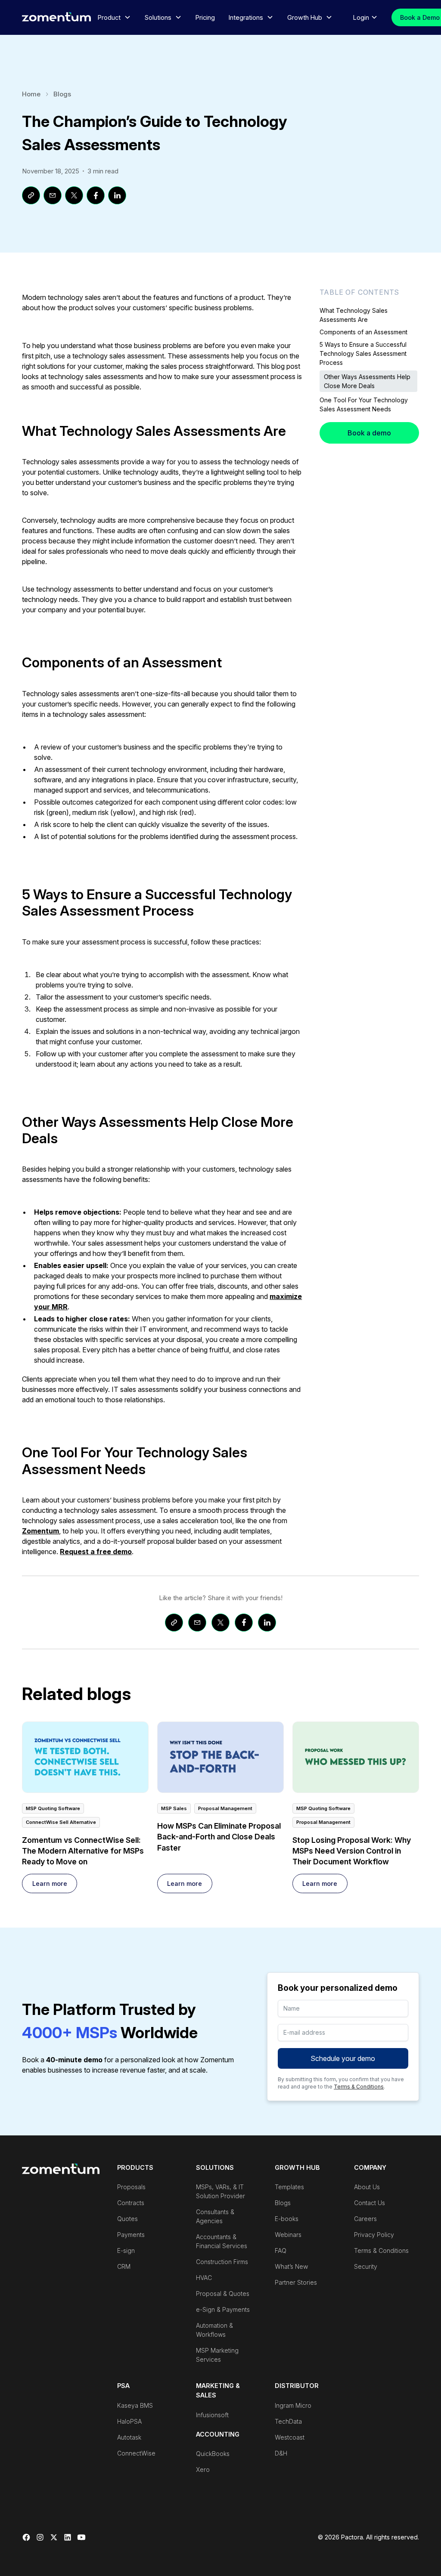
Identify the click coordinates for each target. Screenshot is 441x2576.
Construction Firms (222, 2262)
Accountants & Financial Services (222, 2241)
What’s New (291, 2266)
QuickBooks (213, 2454)
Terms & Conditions (359, 2087)
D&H (281, 2453)
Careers (365, 2219)
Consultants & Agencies (215, 2216)
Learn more (50, 1883)
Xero (203, 2470)
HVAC (204, 2278)
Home (31, 94)
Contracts (131, 2203)
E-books (287, 2219)
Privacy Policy (374, 2235)
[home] (56, 17)
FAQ (281, 2251)
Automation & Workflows (214, 2330)
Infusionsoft (212, 2415)
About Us (367, 2187)
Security (366, 2266)
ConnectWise (136, 2453)
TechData (288, 2421)
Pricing (205, 17)
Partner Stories (296, 2282)
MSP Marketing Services (217, 2355)
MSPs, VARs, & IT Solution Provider (220, 2191)
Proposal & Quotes (223, 2294)
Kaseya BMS (135, 2405)
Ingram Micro (293, 2405)
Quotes (127, 2219)
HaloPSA (129, 2421)
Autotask (129, 2437)
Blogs (62, 94)
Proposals (131, 2187)
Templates (289, 2187)
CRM (124, 2266)
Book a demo (369, 433)
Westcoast (290, 2437)
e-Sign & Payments (223, 2309)
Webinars (288, 2235)
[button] (114, 18)
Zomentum (40, 1531)
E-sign (126, 2251)
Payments (131, 2235)
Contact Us (370, 2203)
